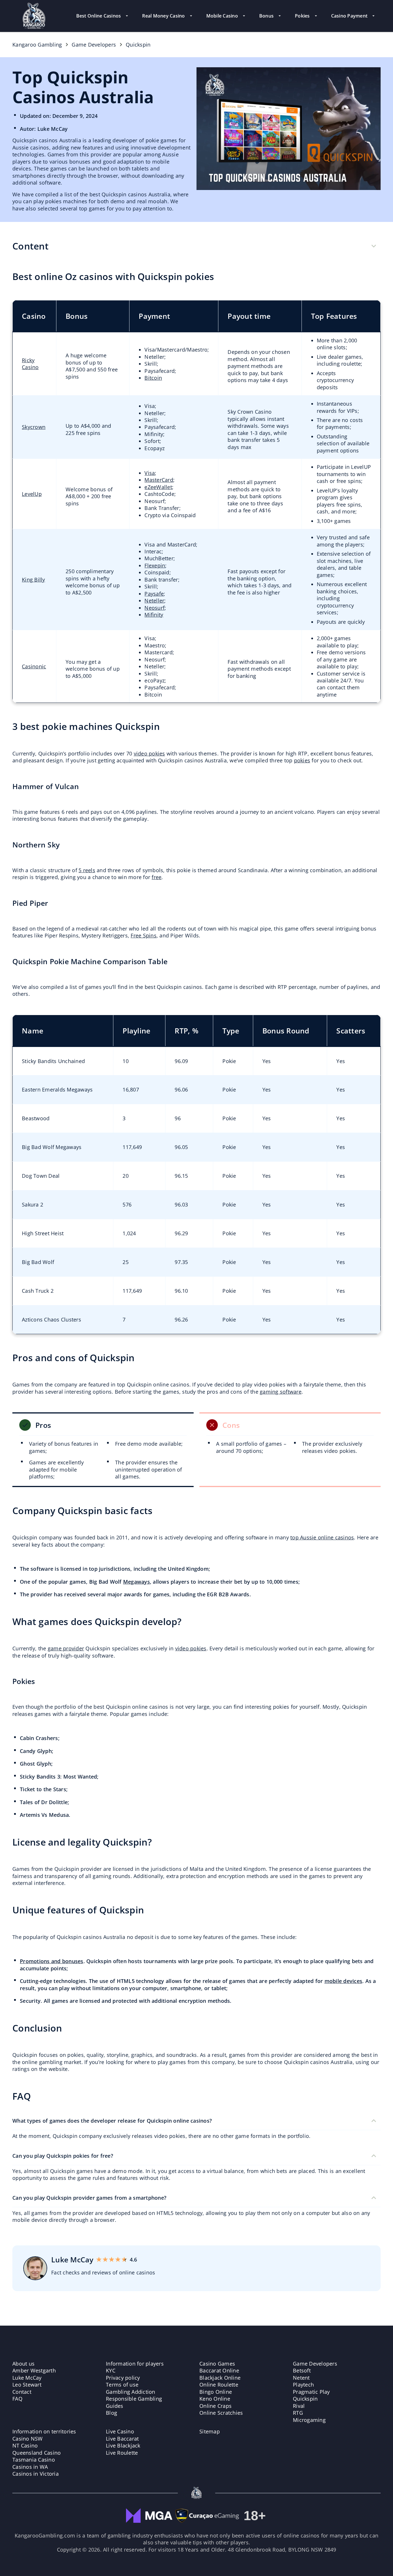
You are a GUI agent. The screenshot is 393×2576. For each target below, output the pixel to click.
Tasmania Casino (34, 2460)
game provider (66, 1648)
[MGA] (149, 2512)
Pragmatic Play (311, 2392)
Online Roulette (219, 2385)
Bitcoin (153, 378)
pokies (302, 760)
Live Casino (120, 2431)
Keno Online (215, 2399)
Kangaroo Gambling (37, 45)
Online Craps (215, 2406)
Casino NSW (28, 2439)
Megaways (137, 1582)
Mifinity (154, 615)
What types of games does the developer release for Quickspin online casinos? (112, 2121)
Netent (301, 2378)
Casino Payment (349, 16)
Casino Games (217, 2364)
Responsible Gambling (134, 2399)
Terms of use (122, 2385)
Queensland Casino (37, 2453)
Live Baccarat (122, 2439)
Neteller (154, 601)
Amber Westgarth (34, 2370)
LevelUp (32, 494)
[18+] (254, 2512)
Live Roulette (122, 2453)
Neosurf (154, 608)
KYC (111, 2370)
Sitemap (210, 2431)
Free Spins (144, 935)
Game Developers (94, 45)
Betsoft (302, 2370)
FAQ (17, 2399)
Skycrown (34, 427)
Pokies (302, 16)
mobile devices (344, 1981)
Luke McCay (27, 2378)
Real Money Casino (163, 16)
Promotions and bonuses (52, 1961)
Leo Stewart (27, 2385)
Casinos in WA (30, 2467)
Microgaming (309, 2420)
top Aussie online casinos (322, 1537)
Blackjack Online (220, 2378)
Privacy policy (123, 2378)
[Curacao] (207, 2512)
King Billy (34, 580)
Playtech (303, 2385)
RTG (298, 2413)
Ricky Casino (30, 364)
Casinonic (34, 666)
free (157, 877)
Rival (299, 2406)
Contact (22, 2392)
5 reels (87, 870)
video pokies (149, 753)
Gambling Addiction (131, 2392)
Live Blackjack (123, 2445)
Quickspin (305, 2399)
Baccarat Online (219, 2370)
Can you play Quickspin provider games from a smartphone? (89, 2198)
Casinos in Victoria (36, 2474)
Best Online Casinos (99, 16)
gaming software (281, 1392)
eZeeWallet (158, 487)
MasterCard (159, 480)
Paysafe (154, 594)
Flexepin (155, 565)
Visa (150, 473)
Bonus (266, 16)
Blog (111, 2413)
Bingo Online (216, 2392)
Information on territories (44, 2431)
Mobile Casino (222, 16)
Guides (115, 2406)
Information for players (135, 2364)
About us (23, 2364)
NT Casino (25, 2445)
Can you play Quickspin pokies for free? (63, 2156)
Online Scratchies (221, 2413)
